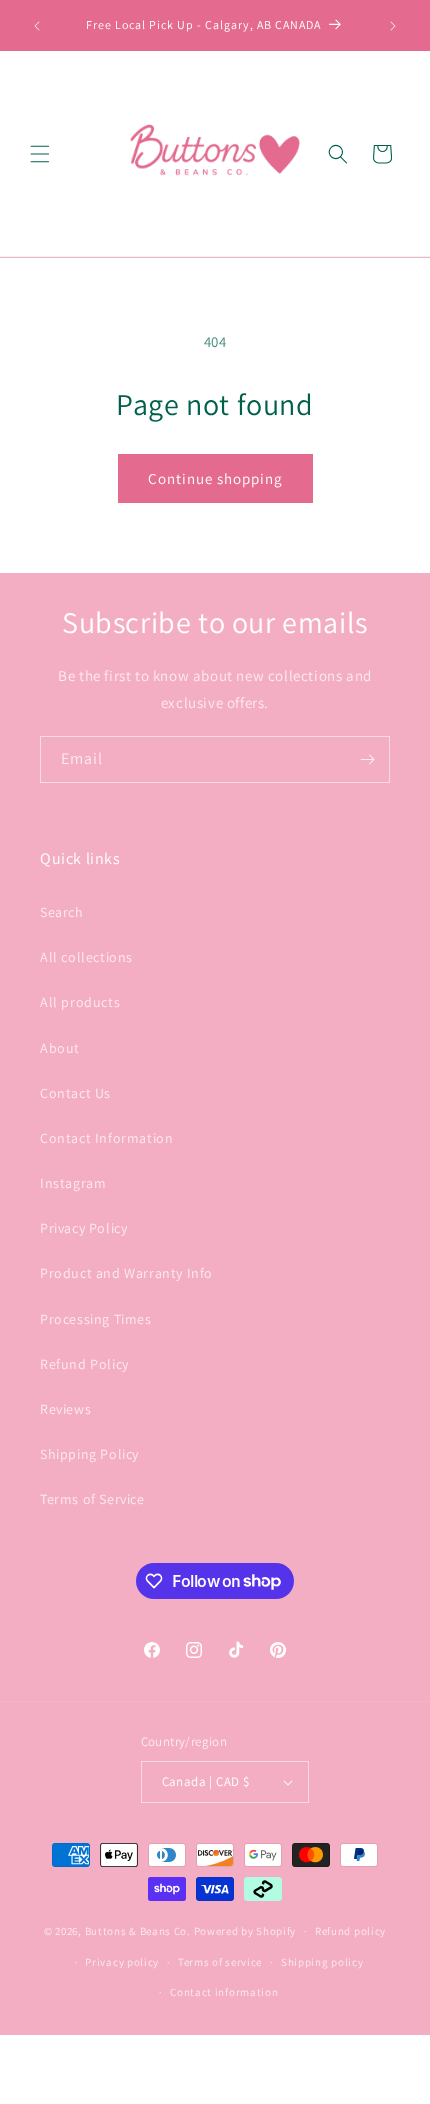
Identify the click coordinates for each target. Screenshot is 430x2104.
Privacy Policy (83, 1228)
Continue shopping (215, 478)
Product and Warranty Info (126, 1273)
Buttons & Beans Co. (138, 1931)
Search (62, 912)
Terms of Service (92, 1499)
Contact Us (75, 1093)
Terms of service (220, 1962)
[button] (40, 154)
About (60, 1048)
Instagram (73, 1183)
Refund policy (350, 1931)
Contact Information (106, 1138)
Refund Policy (84, 1364)
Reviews (65, 1409)
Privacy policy (122, 1962)
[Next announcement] (393, 26)
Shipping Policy (89, 1454)
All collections (86, 957)
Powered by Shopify (245, 1931)
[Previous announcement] (37, 26)
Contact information (224, 1992)
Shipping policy (322, 1962)
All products (80, 1002)
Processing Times (96, 1319)
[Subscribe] (367, 759)
